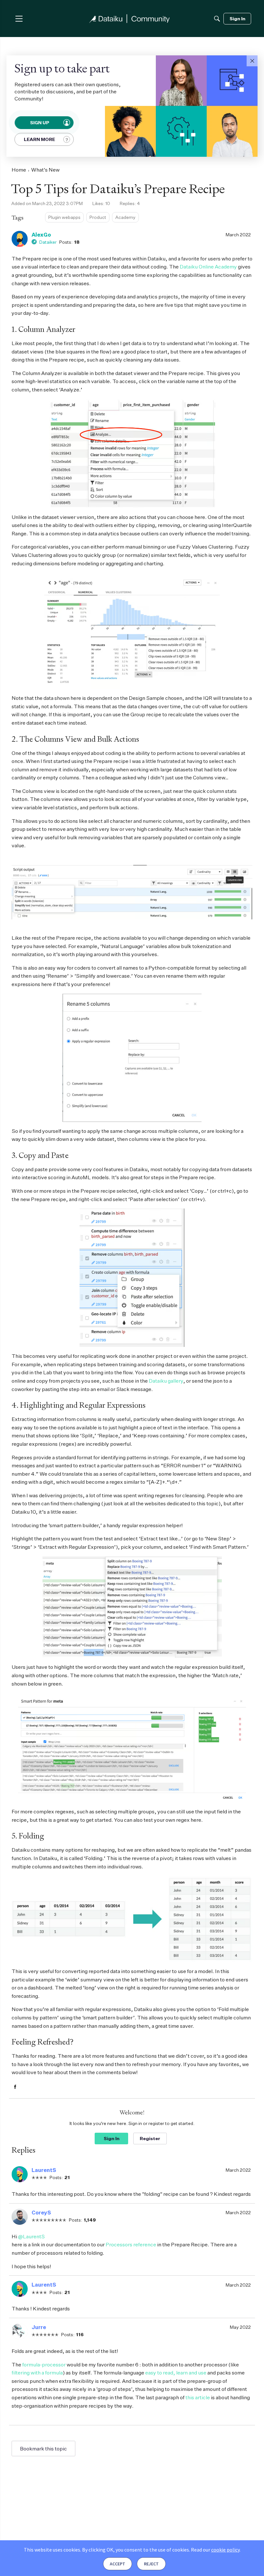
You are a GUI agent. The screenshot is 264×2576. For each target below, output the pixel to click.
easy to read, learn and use (176, 2373)
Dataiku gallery (166, 1381)
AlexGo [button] (41, 235)
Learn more (39, 139)
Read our (215, 2550)
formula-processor (44, 2364)
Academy (125, 217)
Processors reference (131, 2244)
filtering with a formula (37, 2373)
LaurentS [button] (44, 2170)
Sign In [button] (112, 2138)
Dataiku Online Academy (208, 267)
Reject (151, 2564)
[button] (252, 61)
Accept (118, 2564)
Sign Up (39, 122)
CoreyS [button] (41, 2213)
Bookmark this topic (43, 2449)
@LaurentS (31, 2236)
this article (198, 2397)
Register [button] (150, 2138)
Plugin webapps (64, 217)
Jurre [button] (39, 2327)
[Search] (217, 19)
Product (98, 217)
